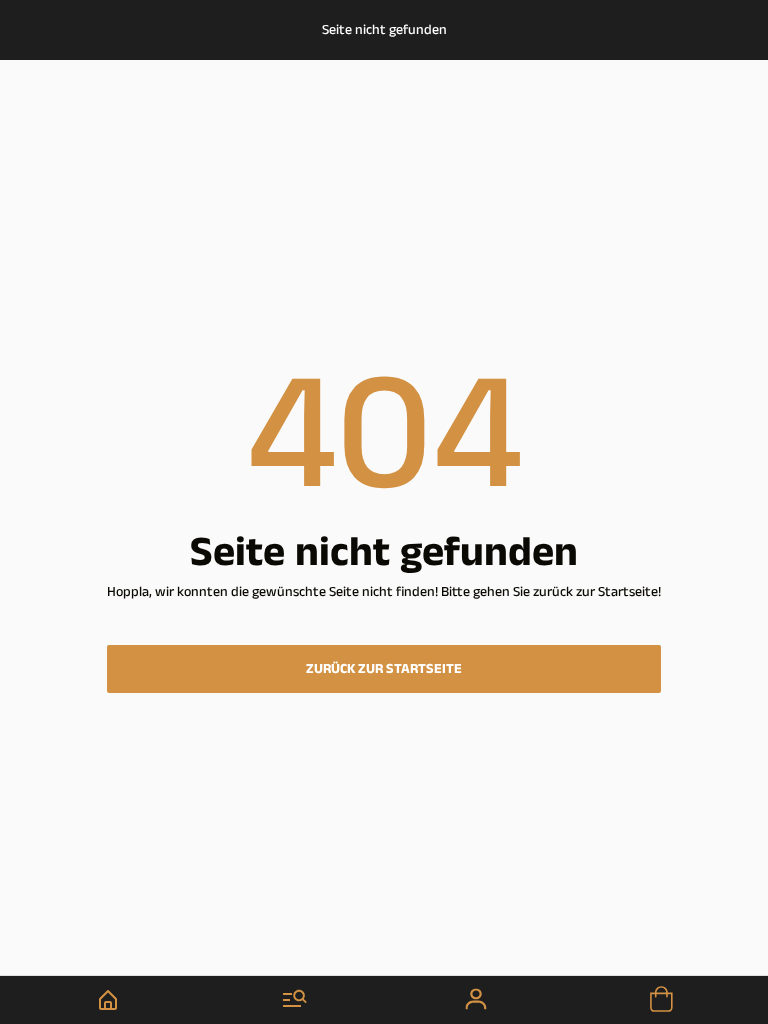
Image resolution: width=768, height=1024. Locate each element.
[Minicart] (660, 1000)
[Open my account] (477, 1000)
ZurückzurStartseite (384, 669)
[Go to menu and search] (294, 1000)
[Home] (107, 1000)
